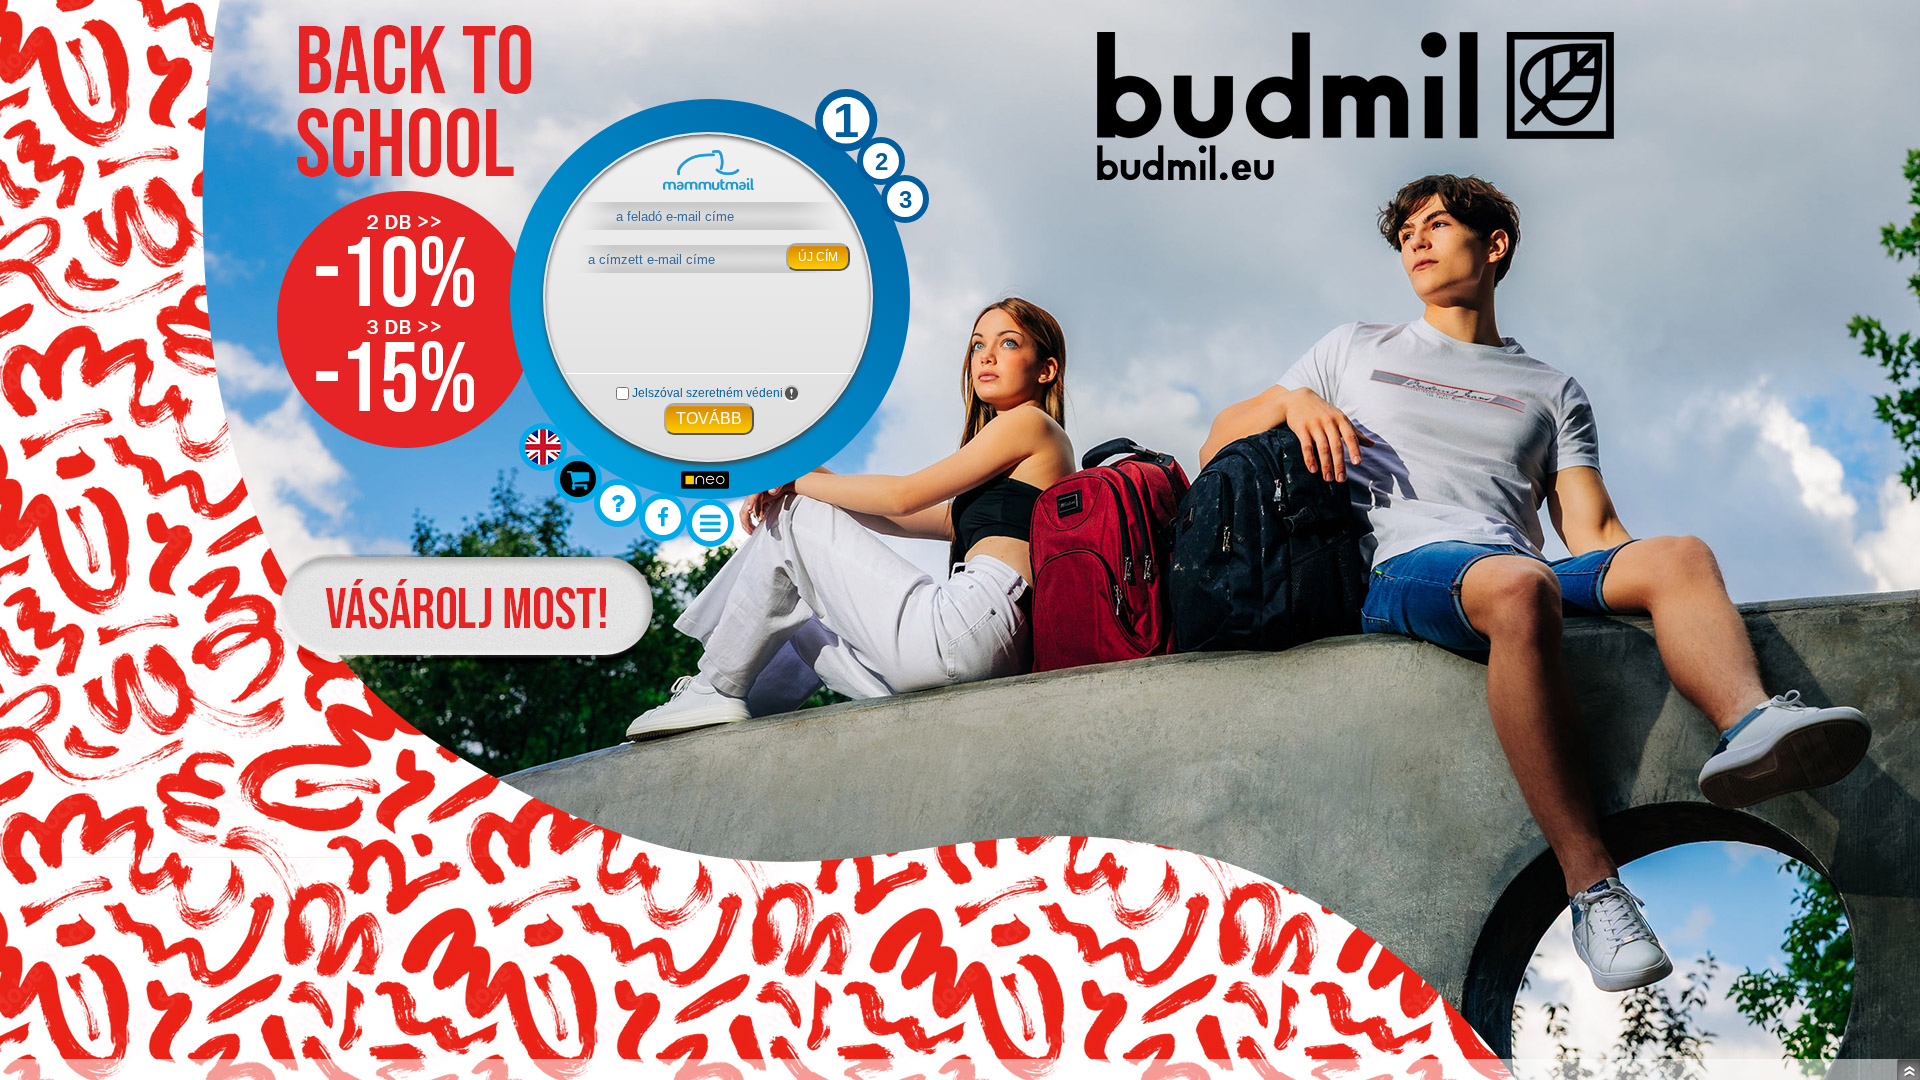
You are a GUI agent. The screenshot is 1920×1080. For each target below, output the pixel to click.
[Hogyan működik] (618, 503)
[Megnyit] (1908, 1069)
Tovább (709, 418)
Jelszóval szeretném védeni (707, 393)
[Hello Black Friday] (578, 479)
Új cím (818, 257)
